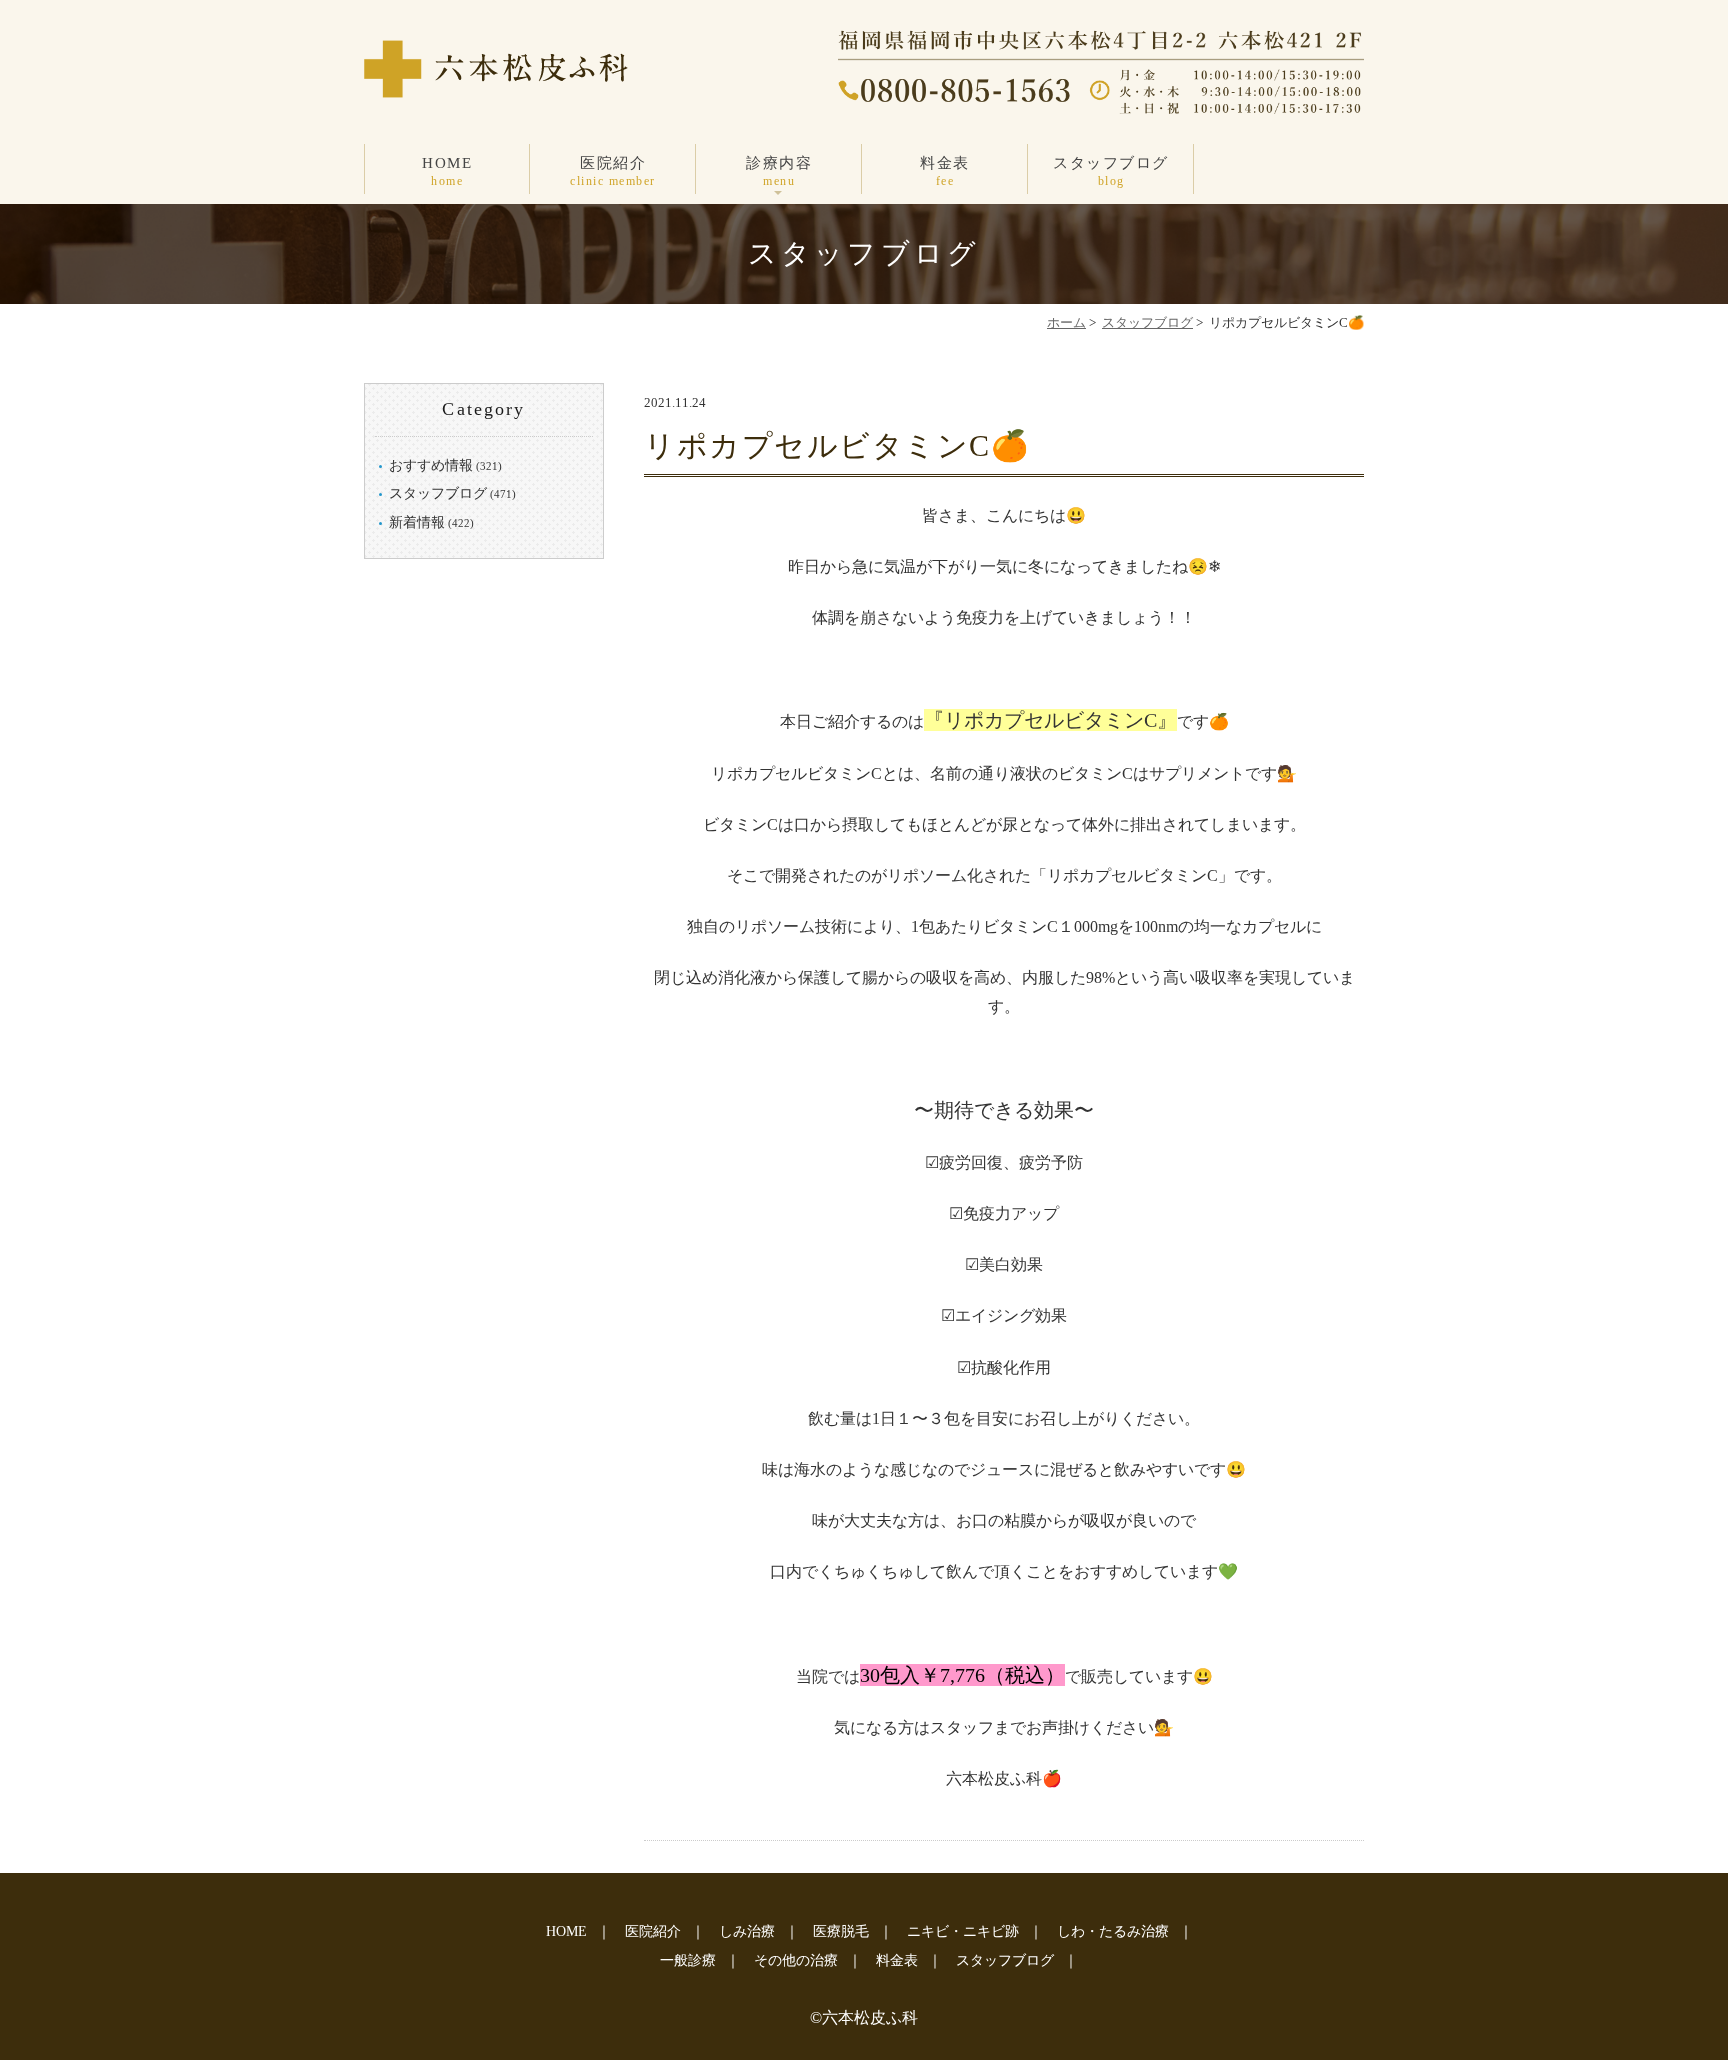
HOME (447, 171)
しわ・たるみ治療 (1113, 1931)
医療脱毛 (841, 1931)
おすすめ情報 (431, 465)
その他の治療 (796, 1960)
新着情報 (417, 522)
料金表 (945, 171)
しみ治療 (747, 1931)
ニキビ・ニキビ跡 (963, 1931)
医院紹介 (613, 171)
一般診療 (688, 1960)
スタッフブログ (1111, 171)
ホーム (1066, 322)
